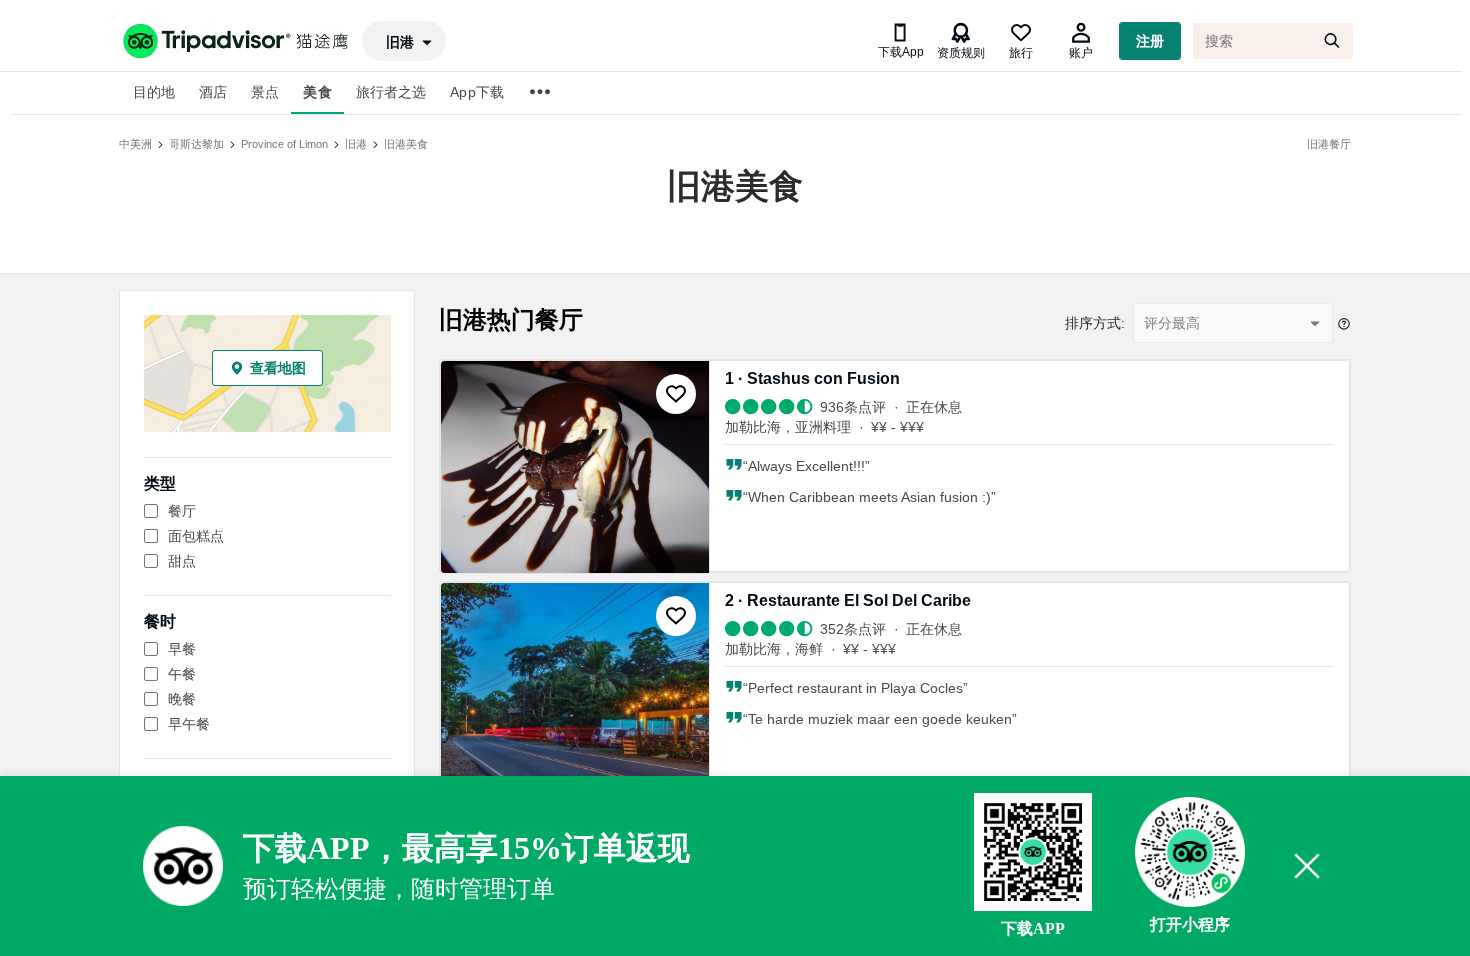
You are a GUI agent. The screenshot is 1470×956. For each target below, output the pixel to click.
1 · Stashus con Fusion (812, 378)
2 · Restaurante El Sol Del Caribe (848, 600)
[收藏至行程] (676, 394)
